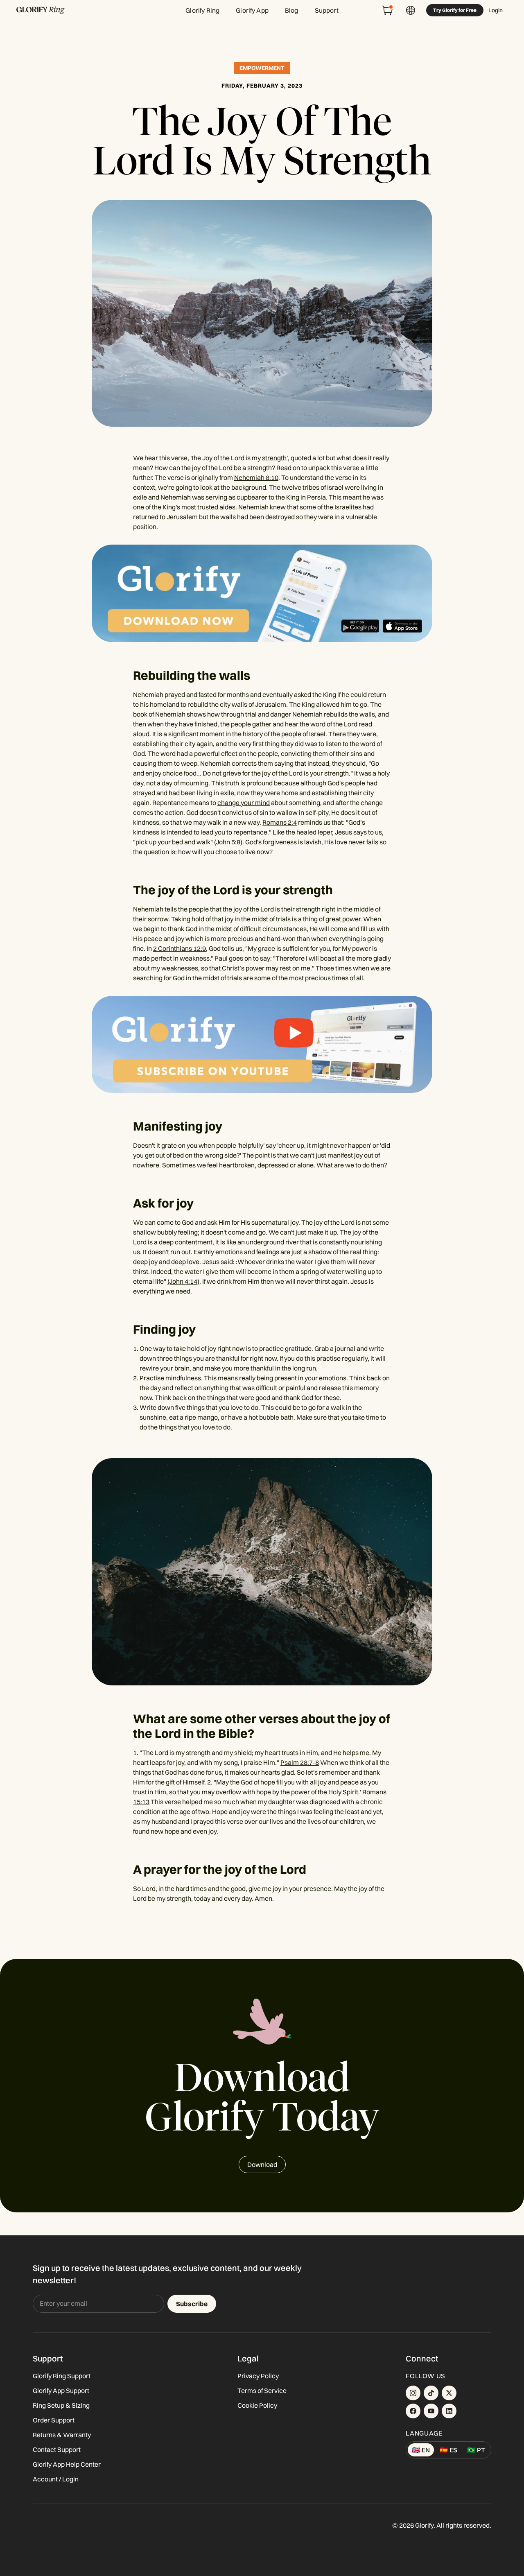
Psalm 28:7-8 (300, 1762)
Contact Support (57, 2449)
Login (496, 10)
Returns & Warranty (62, 2435)
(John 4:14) (183, 1281)
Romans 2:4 (280, 822)
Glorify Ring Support (62, 2376)
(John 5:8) (228, 842)
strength (274, 458)
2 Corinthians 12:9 (180, 948)
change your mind (244, 803)
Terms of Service (262, 2391)
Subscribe (192, 2304)
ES (448, 2450)
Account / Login (56, 2479)
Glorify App (252, 10)
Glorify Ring (202, 10)
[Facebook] (413, 2411)
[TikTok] (431, 2393)
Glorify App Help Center (67, 2464)
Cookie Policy (257, 2405)
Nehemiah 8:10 (256, 477)
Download (262, 2164)
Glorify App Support (61, 2391)
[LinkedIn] (449, 2411)
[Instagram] (413, 2393)
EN (421, 2450)
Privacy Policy (258, 2376)
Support (327, 10)
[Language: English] (411, 10)
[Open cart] (388, 10)
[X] (449, 2393)
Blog (292, 10)
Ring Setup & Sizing (61, 2405)
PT (476, 2450)
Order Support (54, 2420)
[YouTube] (431, 2411)
